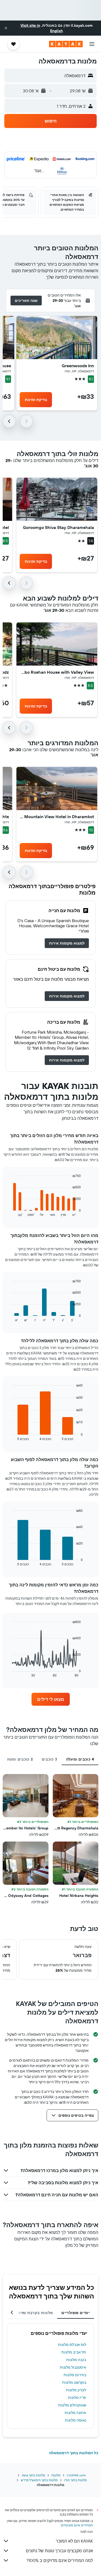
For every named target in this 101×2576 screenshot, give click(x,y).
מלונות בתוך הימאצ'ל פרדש (39, 2480)
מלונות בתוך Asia (33, 2475)
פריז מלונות (77, 2398)
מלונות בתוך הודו (75, 2480)
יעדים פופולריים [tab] (76, 2313)
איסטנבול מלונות (73, 2367)
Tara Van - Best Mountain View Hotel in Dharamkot (57, 817)
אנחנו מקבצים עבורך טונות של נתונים (59, 2551)
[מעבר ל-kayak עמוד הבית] (66, 44)
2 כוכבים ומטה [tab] (20, 1759)
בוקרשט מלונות (74, 2382)
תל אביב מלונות (74, 2352)
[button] (6, 28)
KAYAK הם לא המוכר (74, 2541)
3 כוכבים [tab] (50, 1759)
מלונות (56, 2475)
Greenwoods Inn (78, 366)
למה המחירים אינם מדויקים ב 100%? (60, 2560)
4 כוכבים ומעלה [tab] (80, 1759)
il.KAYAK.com (76, 2475)
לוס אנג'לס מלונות (72, 2345)
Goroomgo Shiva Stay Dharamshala (58, 527)
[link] (67, 943)
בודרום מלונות (75, 2375)
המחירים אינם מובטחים (77, 2525)
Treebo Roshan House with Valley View (57, 672)
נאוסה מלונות (76, 2420)
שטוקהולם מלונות (72, 2405)
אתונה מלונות (75, 2413)
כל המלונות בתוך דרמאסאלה (74, 2453)
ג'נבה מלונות (76, 2360)
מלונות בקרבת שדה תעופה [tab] (29, 2313)
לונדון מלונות (76, 2390)
